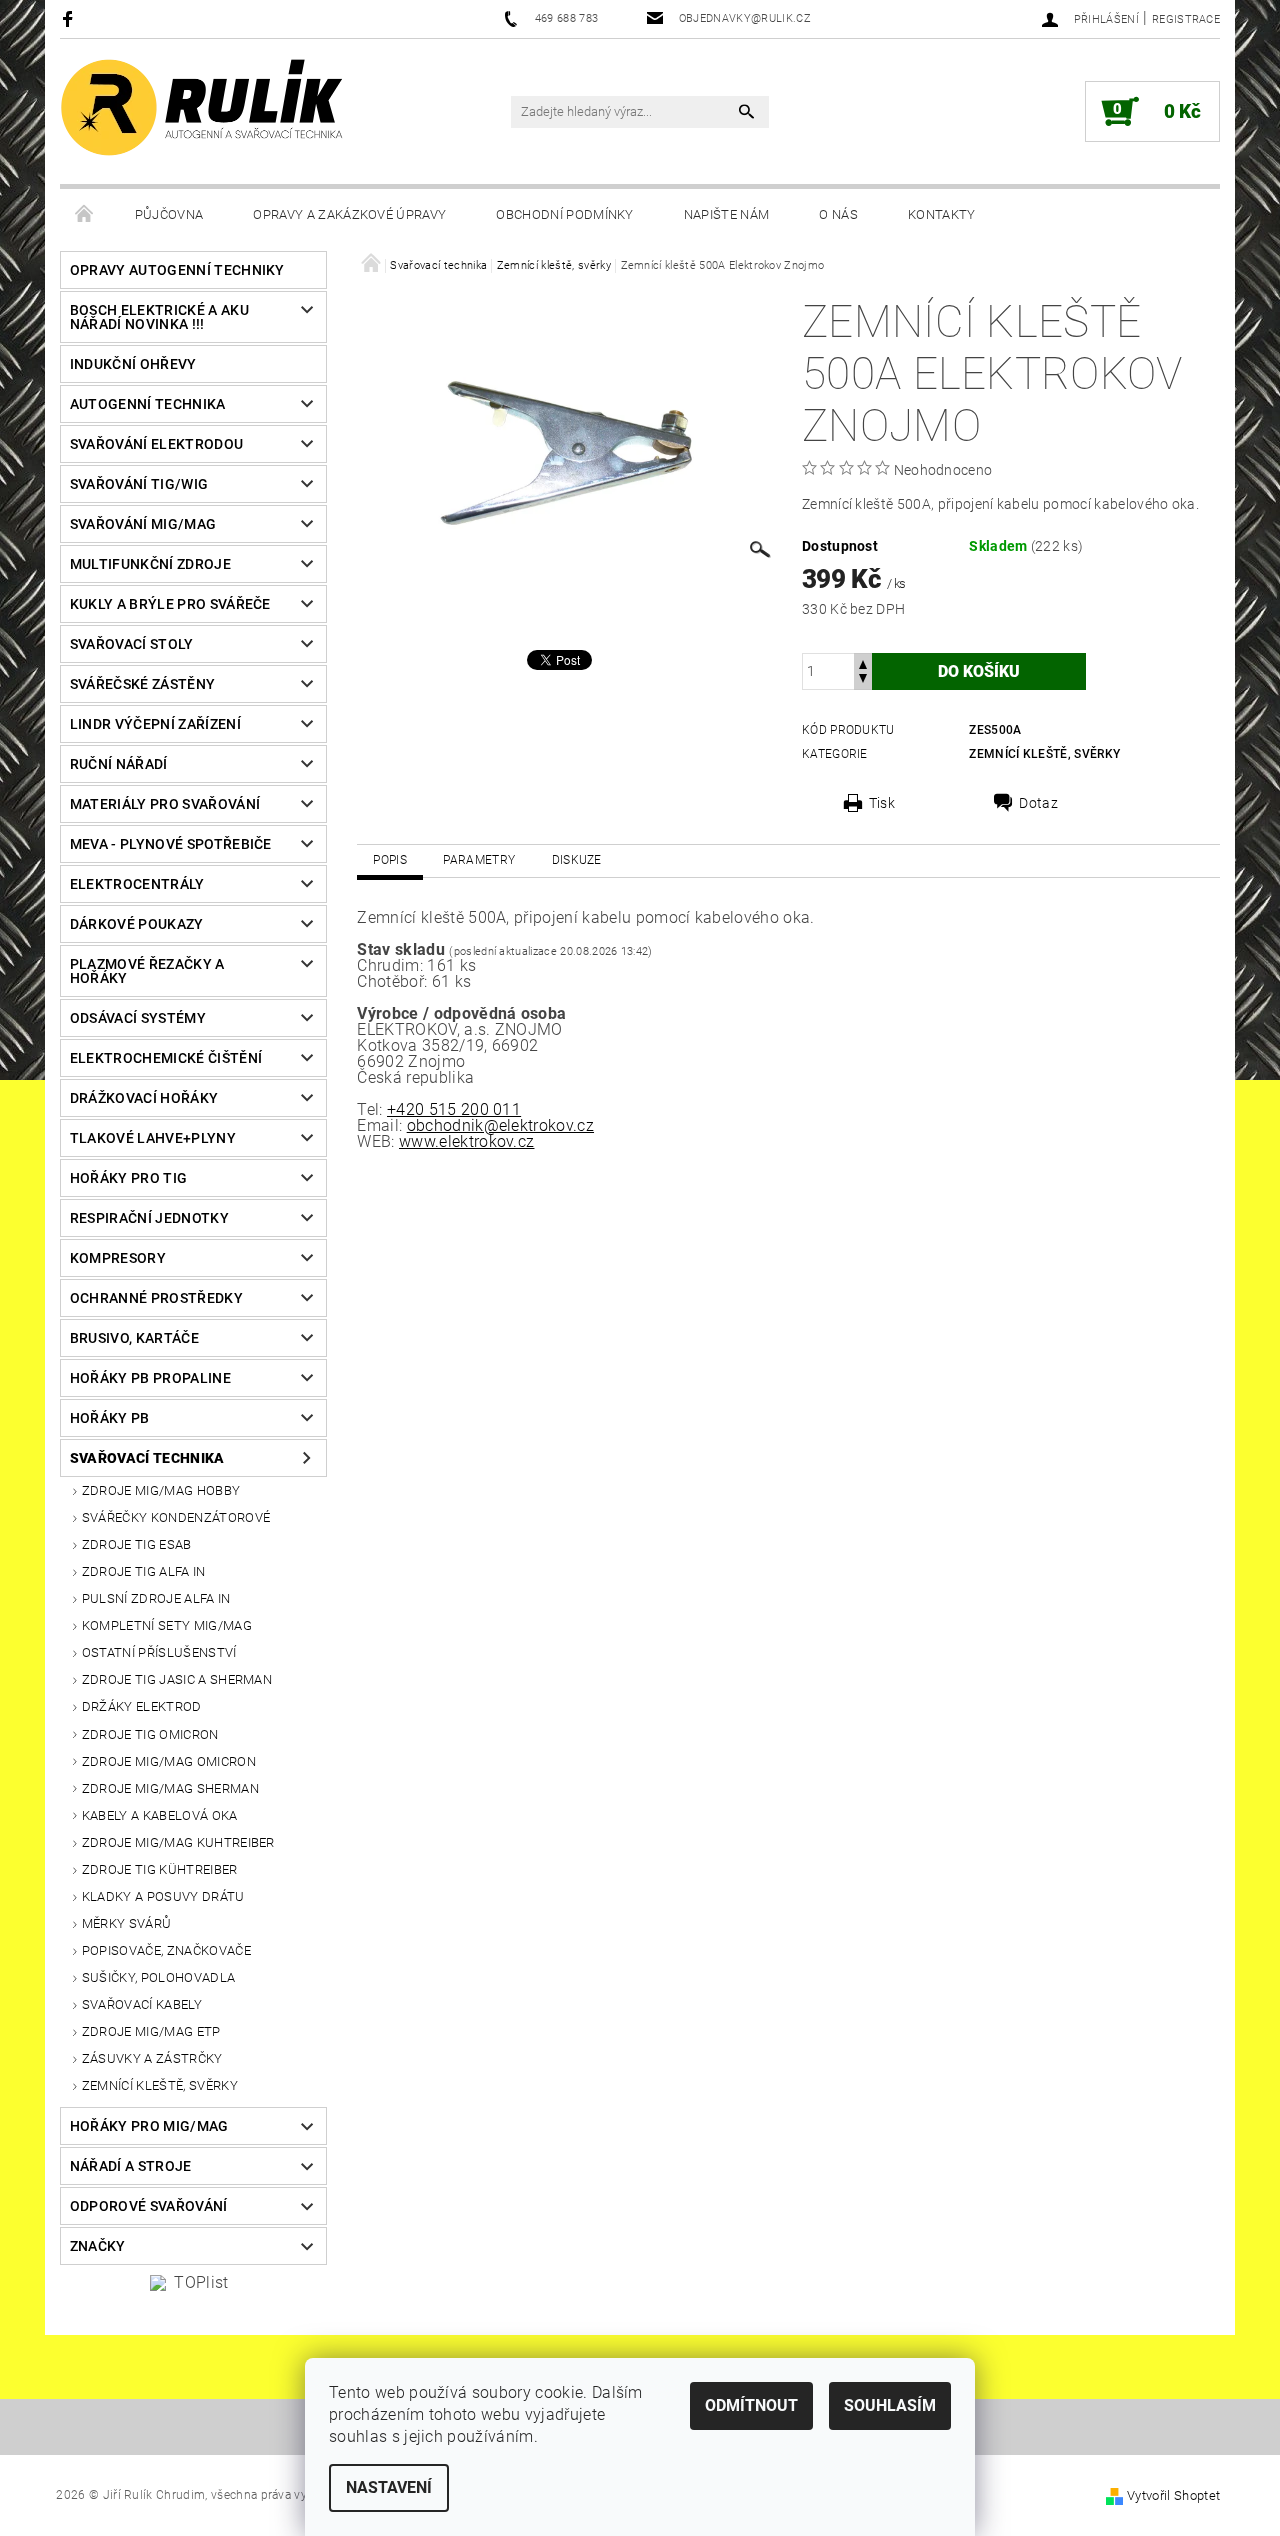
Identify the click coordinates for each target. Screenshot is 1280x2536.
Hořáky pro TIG (128, 1178)
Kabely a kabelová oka (160, 1815)
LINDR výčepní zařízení (155, 724)
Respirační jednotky (149, 1218)
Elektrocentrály (137, 884)
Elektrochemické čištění (166, 1058)
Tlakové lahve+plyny (153, 1138)
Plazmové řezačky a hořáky (147, 971)
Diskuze (577, 860)
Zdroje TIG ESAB (137, 1544)
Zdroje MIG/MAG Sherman (170, 1788)
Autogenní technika (148, 404)
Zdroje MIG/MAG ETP (151, 2031)
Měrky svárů (127, 1923)
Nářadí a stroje (131, 2166)
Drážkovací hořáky (144, 1098)
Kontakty (942, 214)
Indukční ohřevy (133, 364)
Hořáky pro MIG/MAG (149, 2126)
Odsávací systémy (138, 1018)
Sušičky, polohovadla (158, 1977)
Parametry (479, 860)
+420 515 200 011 (454, 1109)
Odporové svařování (149, 2206)
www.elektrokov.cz (466, 1141)
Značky (98, 2246)
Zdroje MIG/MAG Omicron (169, 1761)
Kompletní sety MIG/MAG (167, 1625)
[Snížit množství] (863, 680)
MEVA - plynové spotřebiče (171, 844)
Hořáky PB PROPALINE (150, 1378)
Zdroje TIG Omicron (150, 1734)
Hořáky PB (110, 1418)
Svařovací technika (147, 1458)
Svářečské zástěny (142, 684)
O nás (838, 214)
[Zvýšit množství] (863, 662)
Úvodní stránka (85, 215)
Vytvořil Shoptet (1173, 2495)
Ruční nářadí (119, 764)
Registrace (1186, 19)
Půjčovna (169, 214)
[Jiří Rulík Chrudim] (203, 107)
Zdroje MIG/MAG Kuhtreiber (178, 1842)
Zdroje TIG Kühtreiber (160, 1869)
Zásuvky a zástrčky (152, 2058)
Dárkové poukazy (137, 924)
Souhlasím (890, 2405)
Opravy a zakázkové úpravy (349, 214)
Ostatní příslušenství (159, 1652)
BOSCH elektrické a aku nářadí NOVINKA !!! (159, 317)
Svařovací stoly (132, 644)
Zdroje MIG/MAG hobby (161, 1490)
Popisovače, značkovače (166, 1950)
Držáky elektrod (142, 1706)
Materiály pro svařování (165, 804)
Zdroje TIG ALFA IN (144, 1571)
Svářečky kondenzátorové (176, 1517)
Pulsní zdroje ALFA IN (156, 1598)
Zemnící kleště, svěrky (160, 2085)
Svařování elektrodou (156, 444)
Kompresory (118, 1258)
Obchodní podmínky (564, 214)
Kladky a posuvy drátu (163, 1896)
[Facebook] (70, 18)
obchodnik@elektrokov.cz (500, 1125)
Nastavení (389, 2487)
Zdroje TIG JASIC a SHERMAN (177, 1679)
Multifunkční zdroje (150, 564)
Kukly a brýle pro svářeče (170, 604)
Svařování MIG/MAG (143, 524)
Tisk (882, 803)
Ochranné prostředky (156, 1298)
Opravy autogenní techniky (177, 270)
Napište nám (727, 214)
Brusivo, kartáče (134, 1338)
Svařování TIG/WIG (139, 484)
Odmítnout (751, 2405)
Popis (390, 860)
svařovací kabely (142, 2004)
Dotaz (1038, 803)
